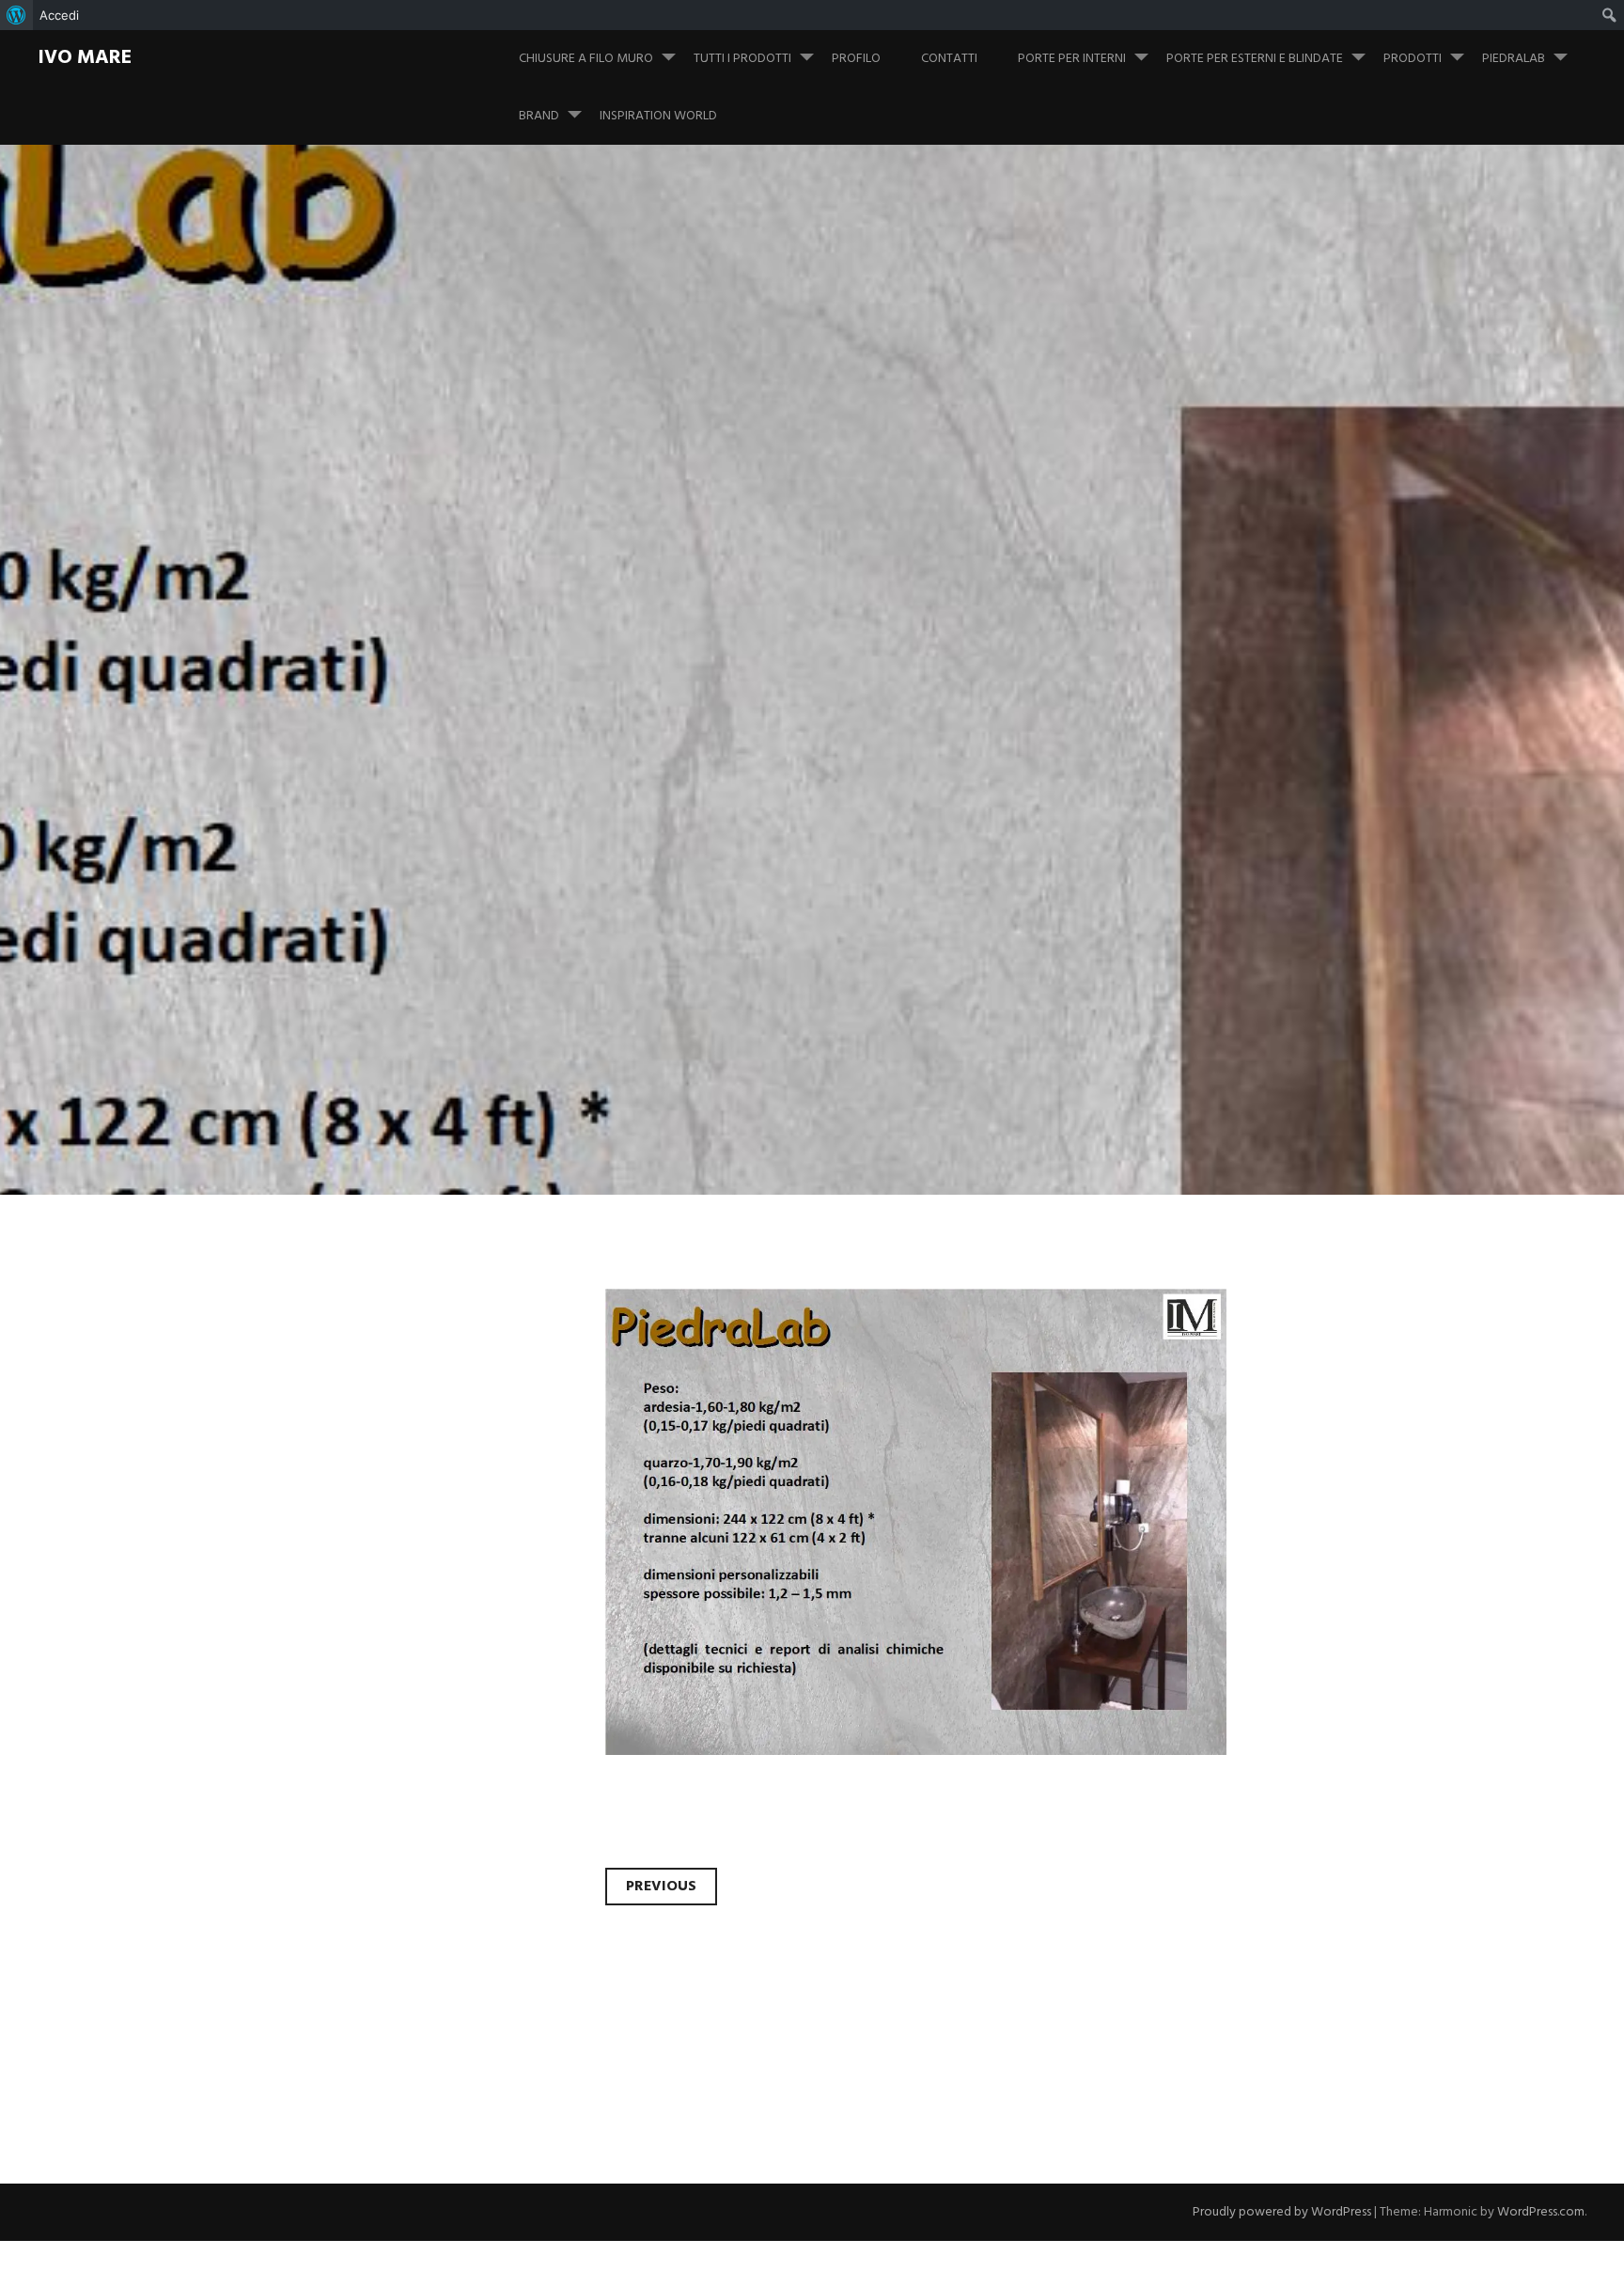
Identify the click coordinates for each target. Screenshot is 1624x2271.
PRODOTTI (1413, 59)
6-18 (296, 661)
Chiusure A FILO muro (586, 59)
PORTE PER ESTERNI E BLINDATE (1255, 59)
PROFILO (856, 59)
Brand (539, 116)
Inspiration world (658, 116)
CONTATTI (949, 59)
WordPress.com (1541, 2212)
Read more (310, 739)
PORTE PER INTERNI (1072, 59)
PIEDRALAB (1514, 59)
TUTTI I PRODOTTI (742, 59)
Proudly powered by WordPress (1282, 2212)
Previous (661, 1887)
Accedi (59, 15)
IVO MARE (85, 58)
